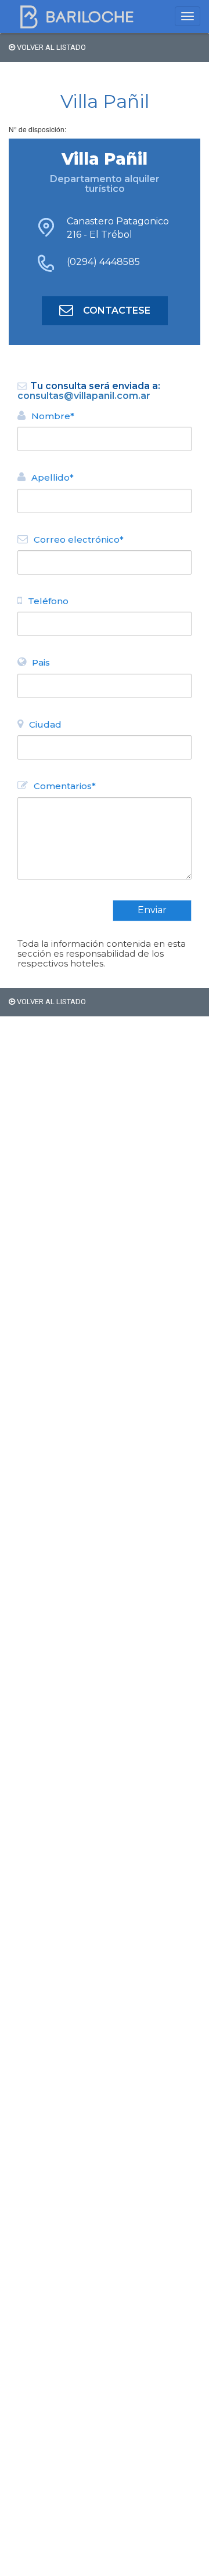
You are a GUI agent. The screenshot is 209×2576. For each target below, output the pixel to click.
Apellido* (53, 477)
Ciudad (45, 724)
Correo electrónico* (79, 539)
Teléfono (48, 601)
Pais (41, 662)
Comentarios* (65, 786)
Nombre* (53, 416)
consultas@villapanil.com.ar (84, 396)
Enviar (152, 910)
